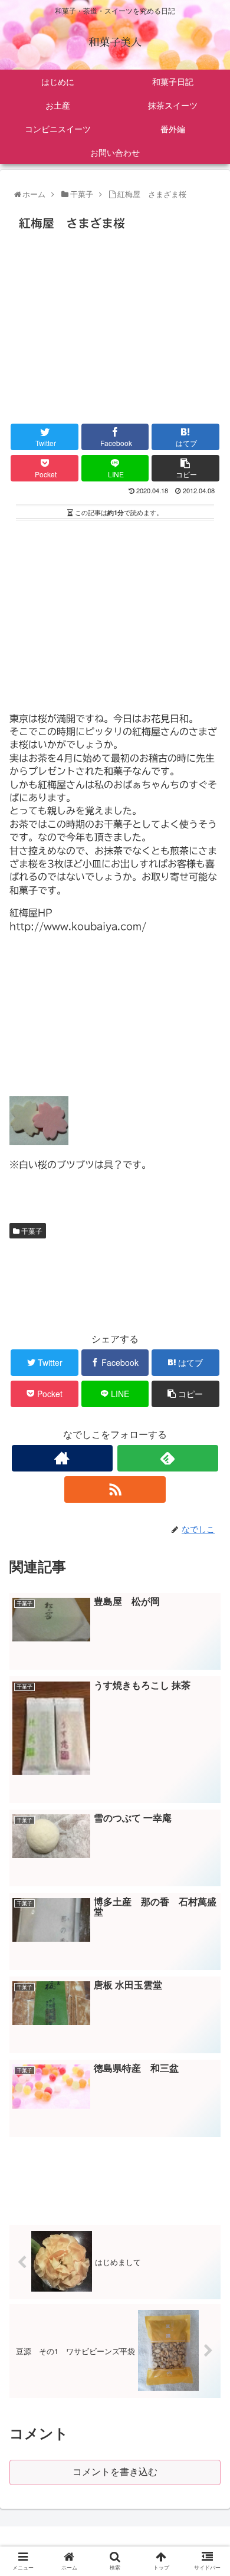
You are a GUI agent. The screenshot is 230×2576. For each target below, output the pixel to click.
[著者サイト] (63, 1458)
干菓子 (31, 1230)
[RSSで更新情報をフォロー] (115, 1489)
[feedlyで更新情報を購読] (168, 1458)
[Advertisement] (115, 324)
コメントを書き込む (115, 2472)
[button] (208, 1608)
